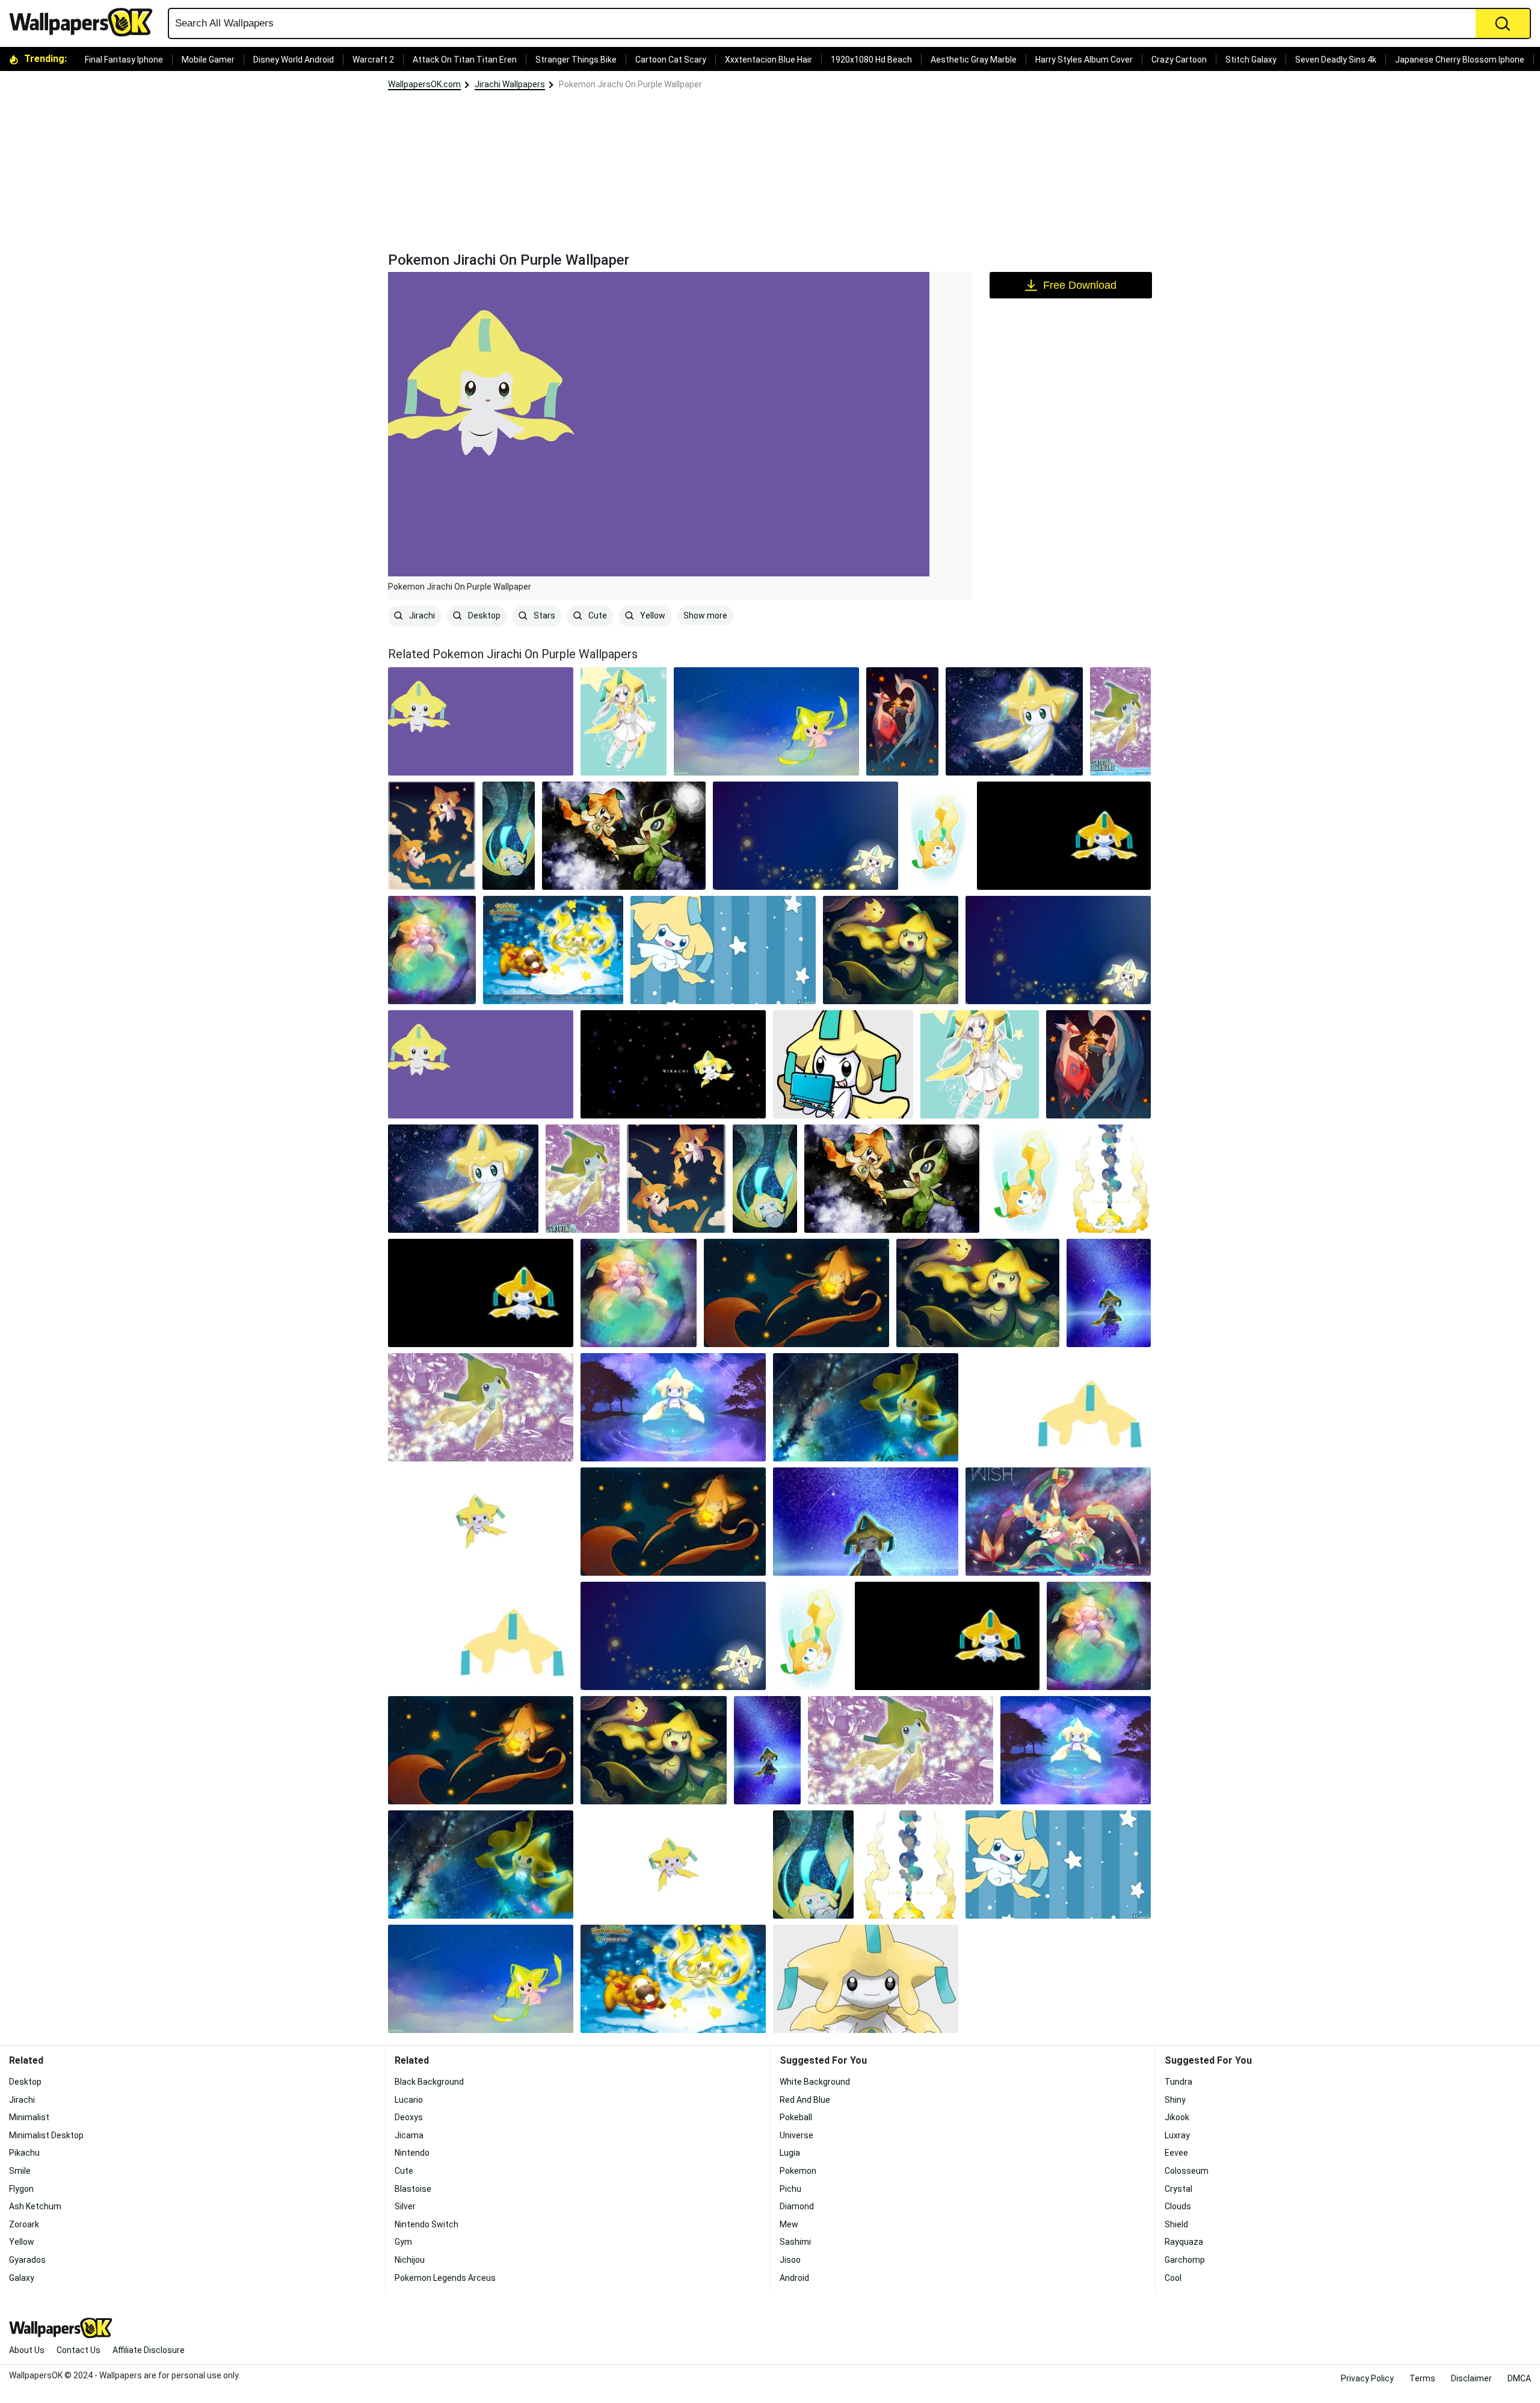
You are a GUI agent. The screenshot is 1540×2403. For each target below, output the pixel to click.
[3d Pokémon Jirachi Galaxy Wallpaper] (866, 1407)
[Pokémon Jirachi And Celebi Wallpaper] (624, 836)
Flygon (21, 2189)
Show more (705, 615)
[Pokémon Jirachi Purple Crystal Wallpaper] (481, 1407)
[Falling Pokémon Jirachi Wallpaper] (509, 836)
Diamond (797, 2206)
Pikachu (24, 2153)
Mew (789, 2224)
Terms (1422, 2378)
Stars (544, 615)
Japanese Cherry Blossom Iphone (1460, 60)
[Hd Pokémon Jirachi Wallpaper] (1014, 721)
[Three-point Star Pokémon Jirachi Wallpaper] (866, 1979)
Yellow (652, 615)
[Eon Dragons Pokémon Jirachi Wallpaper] (902, 721)
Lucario (409, 2100)
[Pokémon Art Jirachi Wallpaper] (938, 836)
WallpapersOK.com (424, 84)
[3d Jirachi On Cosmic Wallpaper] (673, 1064)
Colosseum (1187, 2171)
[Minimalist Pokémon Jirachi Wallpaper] (1058, 1407)
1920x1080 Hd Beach (871, 60)
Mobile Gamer (208, 60)
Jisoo (790, 2260)
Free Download (1080, 285)
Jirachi (421, 615)
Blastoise (413, 2189)
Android (794, 2278)
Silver (405, 2206)
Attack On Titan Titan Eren (465, 60)
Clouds (1178, 2206)
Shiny (1175, 2100)
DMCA (1519, 2378)
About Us (27, 2350)
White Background (815, 2082)
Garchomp (1185, 2260)
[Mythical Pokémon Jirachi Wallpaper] (1064, 836)
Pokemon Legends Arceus (445, 2278)
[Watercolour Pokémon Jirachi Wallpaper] (1110, 1179)
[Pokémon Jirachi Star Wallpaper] (891, 950)
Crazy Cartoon (1179, 60)
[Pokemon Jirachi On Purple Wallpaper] (481, 1064)
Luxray (1177, 2135)
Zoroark (24, 2224)
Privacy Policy (1367, 2378)
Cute (597, 615)
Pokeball (796, 2117)
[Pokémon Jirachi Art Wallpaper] (432, 836)
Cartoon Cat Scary (671, 60)
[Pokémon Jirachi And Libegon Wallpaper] (1058, 1522)
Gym (403, 2242)
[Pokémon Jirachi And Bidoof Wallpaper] (553, 950)
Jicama (409, 2135)
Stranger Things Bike (576, 60)
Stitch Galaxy (1251, 60)
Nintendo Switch (427, 2224)
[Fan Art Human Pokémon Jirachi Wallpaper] (624, 721)
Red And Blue (805, 2100)
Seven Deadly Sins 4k (1336, 60)
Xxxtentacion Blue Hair (768, 60)
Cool (1173, 2278)
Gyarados (27, 2260)
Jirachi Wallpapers (510, 84)
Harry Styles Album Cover (1084, 60)
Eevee (1176, 2153)
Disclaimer (1471, 2378)
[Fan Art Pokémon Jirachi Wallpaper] (843, 1064)
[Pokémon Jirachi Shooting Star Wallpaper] (766, 721)
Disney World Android (294, 60)
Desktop (483, 615)
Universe (796, 2135)
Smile (20, 2171)
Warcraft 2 (373, 60)
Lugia (790, 2153)
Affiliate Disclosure (149, 2350)
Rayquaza (1184, 2242)
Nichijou (410, 2260)
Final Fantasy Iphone (124, 60)
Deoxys (409, 2117)
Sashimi (795, 2242)
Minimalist (29, 2117)
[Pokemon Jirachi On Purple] (481, 721)
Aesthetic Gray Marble (974, 60)
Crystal (1178, 2189)
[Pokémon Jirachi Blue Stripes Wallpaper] (723, 950)
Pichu (790, 2189)
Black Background (429, 2082)
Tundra (1178, 2082)
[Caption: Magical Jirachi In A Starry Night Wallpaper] (673, 1407)
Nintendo (412, 2153)
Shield (1176, 2224)
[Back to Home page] (85, 22)
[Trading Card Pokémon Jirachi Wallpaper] (1120, 721)
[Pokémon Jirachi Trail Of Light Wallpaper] (805, 836)
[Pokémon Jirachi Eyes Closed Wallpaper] (1109, 1293)
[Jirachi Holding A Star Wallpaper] (796, 1293)
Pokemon (798, 2171)
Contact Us (79, 2350)
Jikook (1177, 2117)
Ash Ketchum (35, 2206)
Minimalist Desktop (46, 2135)
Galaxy (22, 2278)
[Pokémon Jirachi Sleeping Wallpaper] (432, 950)
